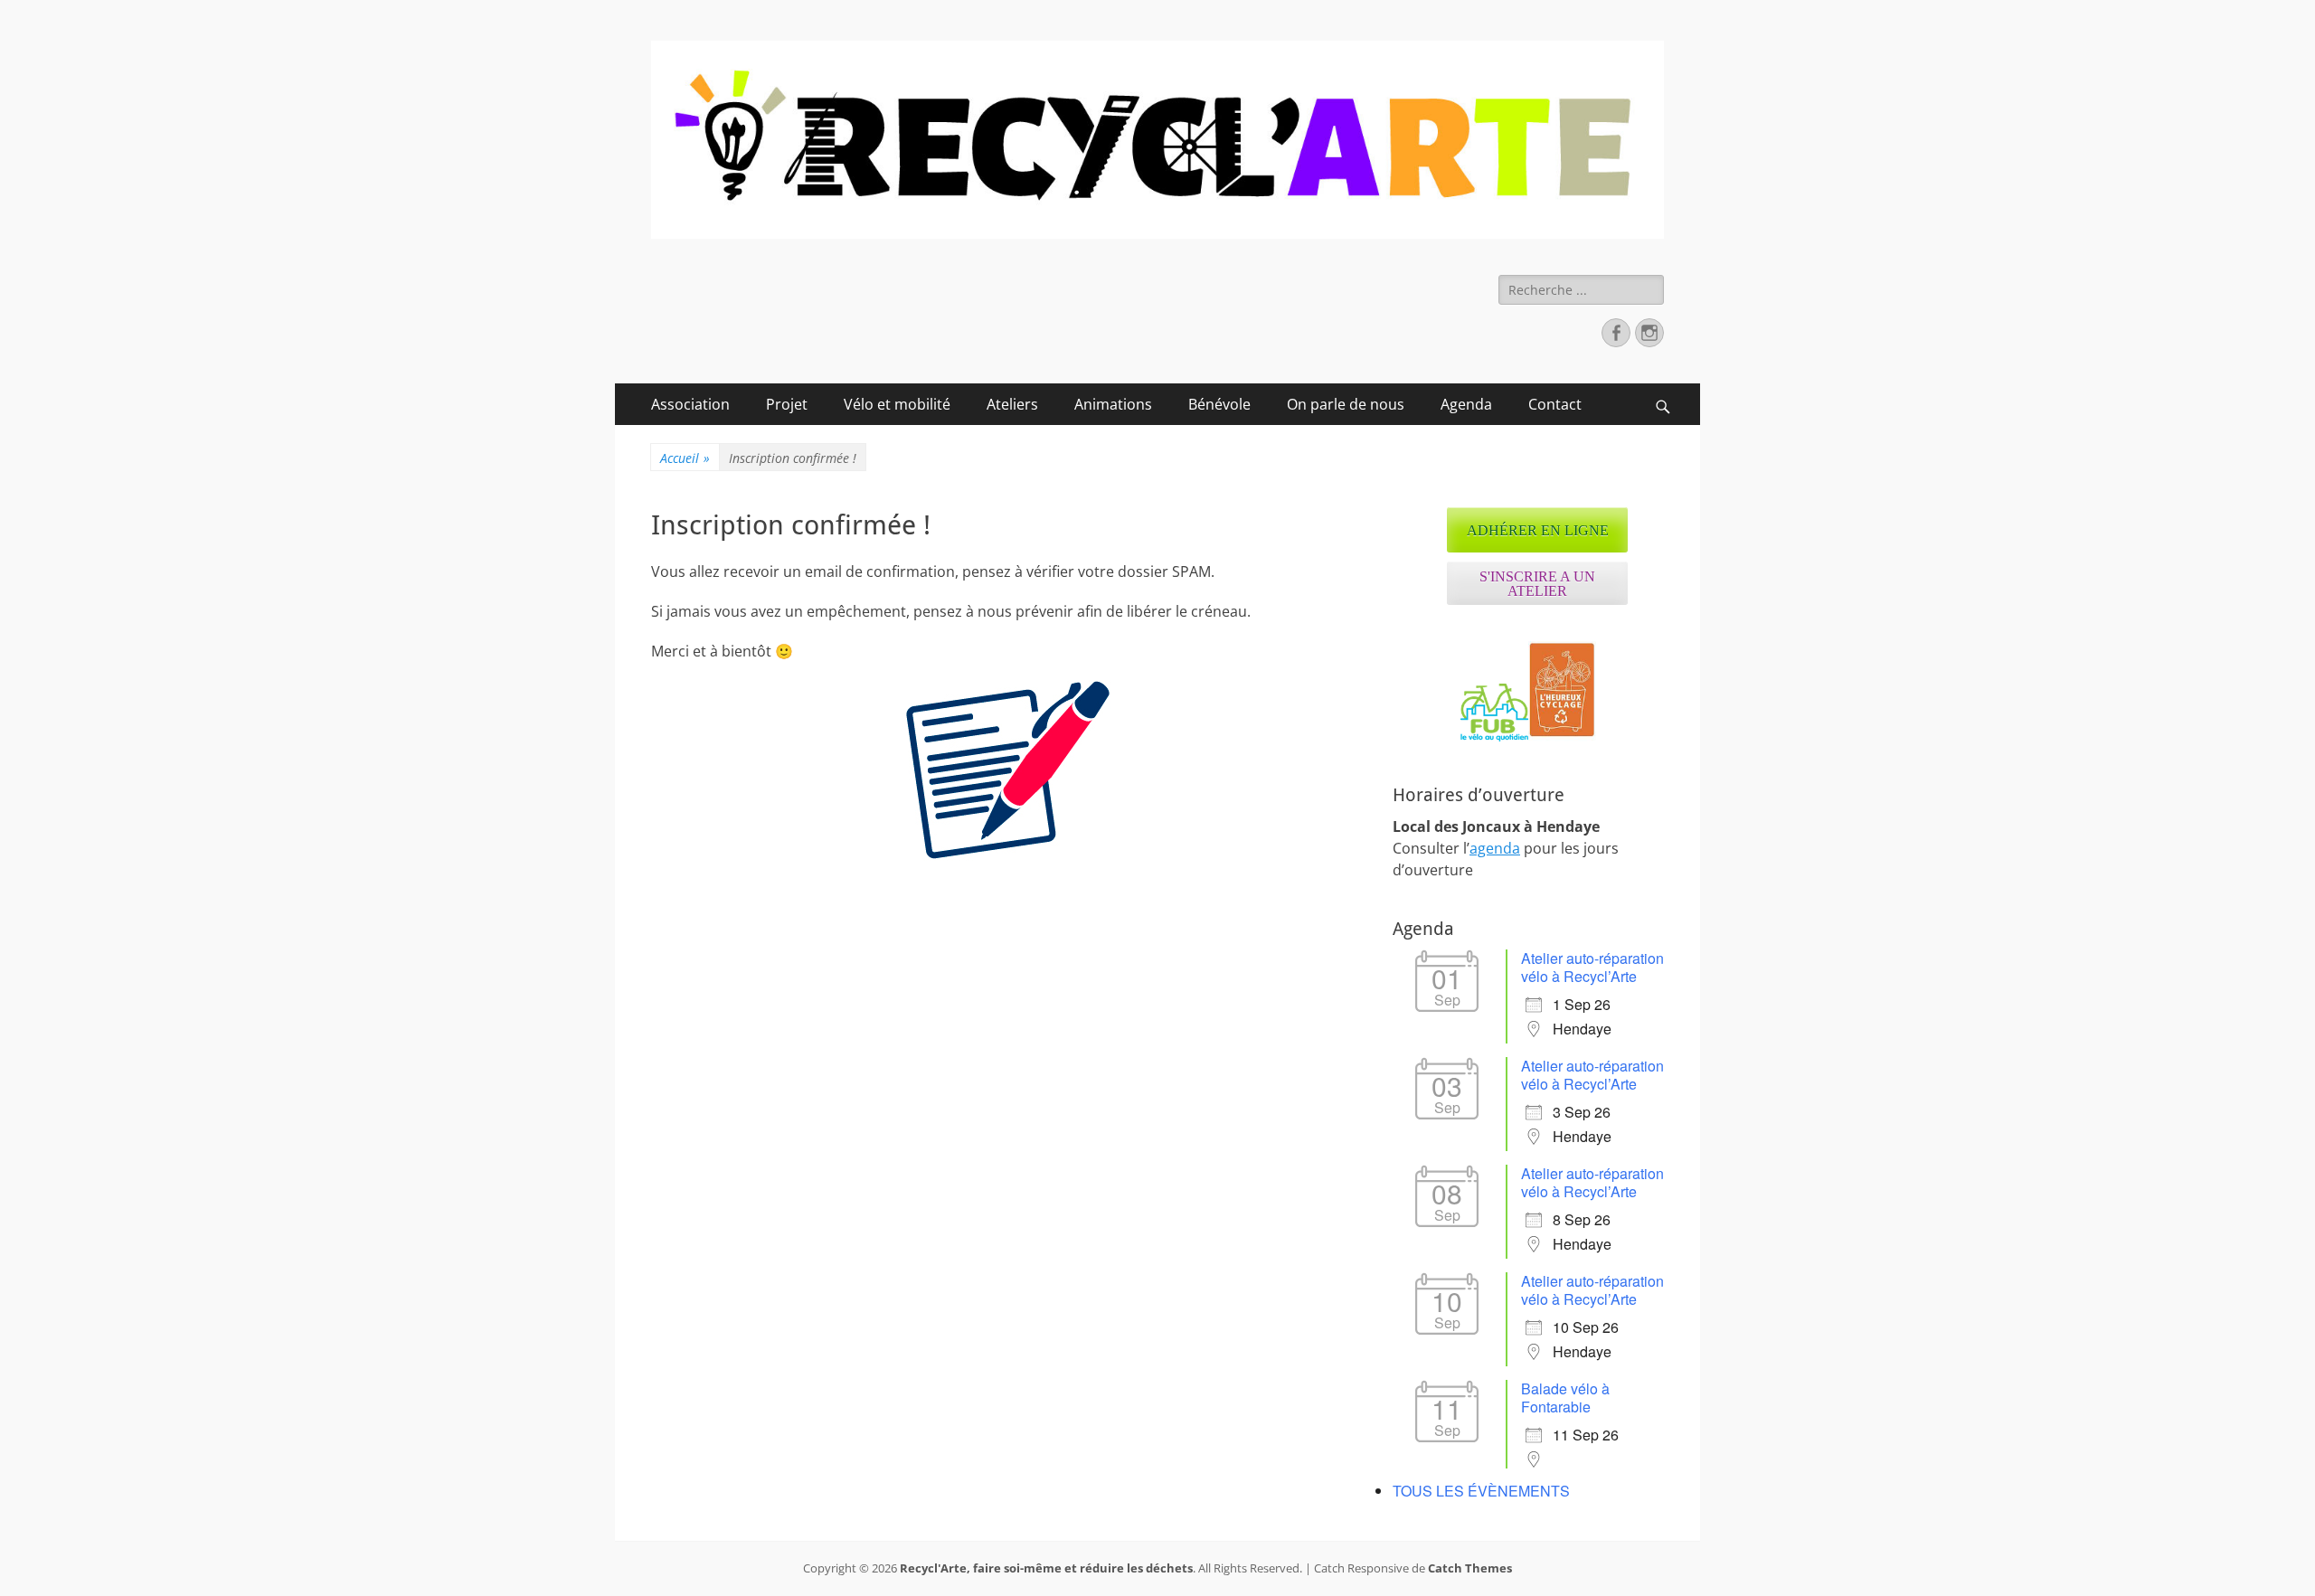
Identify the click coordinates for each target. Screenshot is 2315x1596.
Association (690, 404)
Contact (1555, 404)
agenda (1495, 848)
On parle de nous (1346, 404)
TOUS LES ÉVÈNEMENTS (1481, 1491)
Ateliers (1012, 404)
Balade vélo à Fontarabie (1565, 1398)
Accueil (685, 458)
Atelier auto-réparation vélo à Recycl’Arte (1592, 967)
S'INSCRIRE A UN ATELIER (1537, 584)
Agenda (1466, 404)
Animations (1113, 404)
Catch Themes (1470, 1568)
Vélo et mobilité (897, 404)
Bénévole (1219, 404)
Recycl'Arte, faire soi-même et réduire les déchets (1046, 1568)
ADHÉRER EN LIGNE (1538, 530)
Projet (787, 404)
